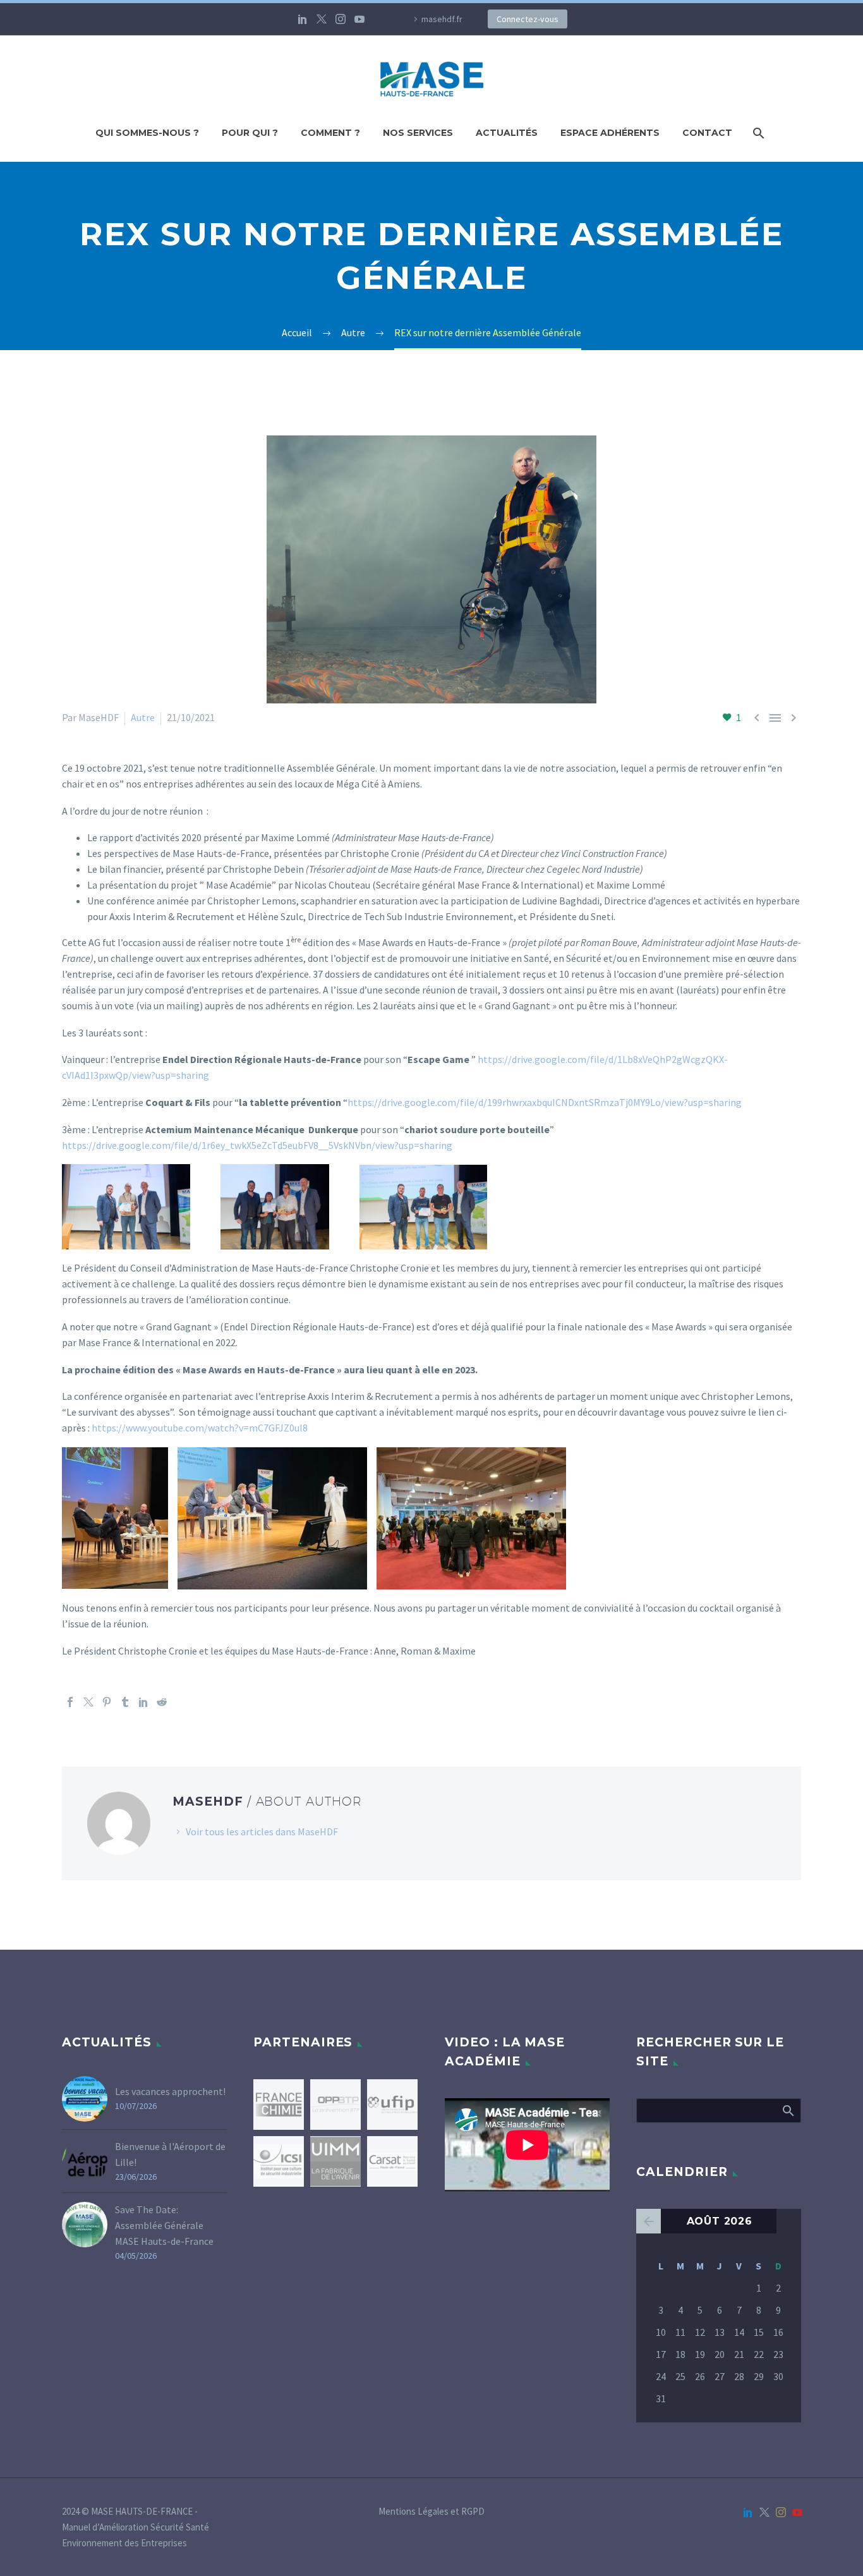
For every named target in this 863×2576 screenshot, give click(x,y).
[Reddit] (162, 1702)
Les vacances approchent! (170, 2091)
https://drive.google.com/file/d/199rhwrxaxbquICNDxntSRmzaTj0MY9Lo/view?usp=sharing (545, 1102)
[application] (527, 2145)
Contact (707, 133)
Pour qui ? (250, 133)
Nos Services (418, 133)
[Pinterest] (107, 1702)
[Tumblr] (125, 1702)
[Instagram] (341, 19)
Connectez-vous (528, 19)
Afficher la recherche (788, 2110)
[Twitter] (322, 19)
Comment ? (330, 133)
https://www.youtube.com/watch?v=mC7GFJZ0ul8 (200, 1428)
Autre (143, 717)
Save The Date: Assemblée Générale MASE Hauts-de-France (164, 2225)
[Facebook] (70, 1702)
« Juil (649, 2221)
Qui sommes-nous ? (147, 133)
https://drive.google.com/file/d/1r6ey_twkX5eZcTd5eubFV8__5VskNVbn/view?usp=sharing (257, 1145)
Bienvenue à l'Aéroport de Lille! (170, 2154)
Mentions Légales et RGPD (431, 2512)
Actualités (507, 133)
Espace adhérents (610, 133)
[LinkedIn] (303, 19)
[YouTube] (359, 19)
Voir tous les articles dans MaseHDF (262, 1832)
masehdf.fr (442, 19)
